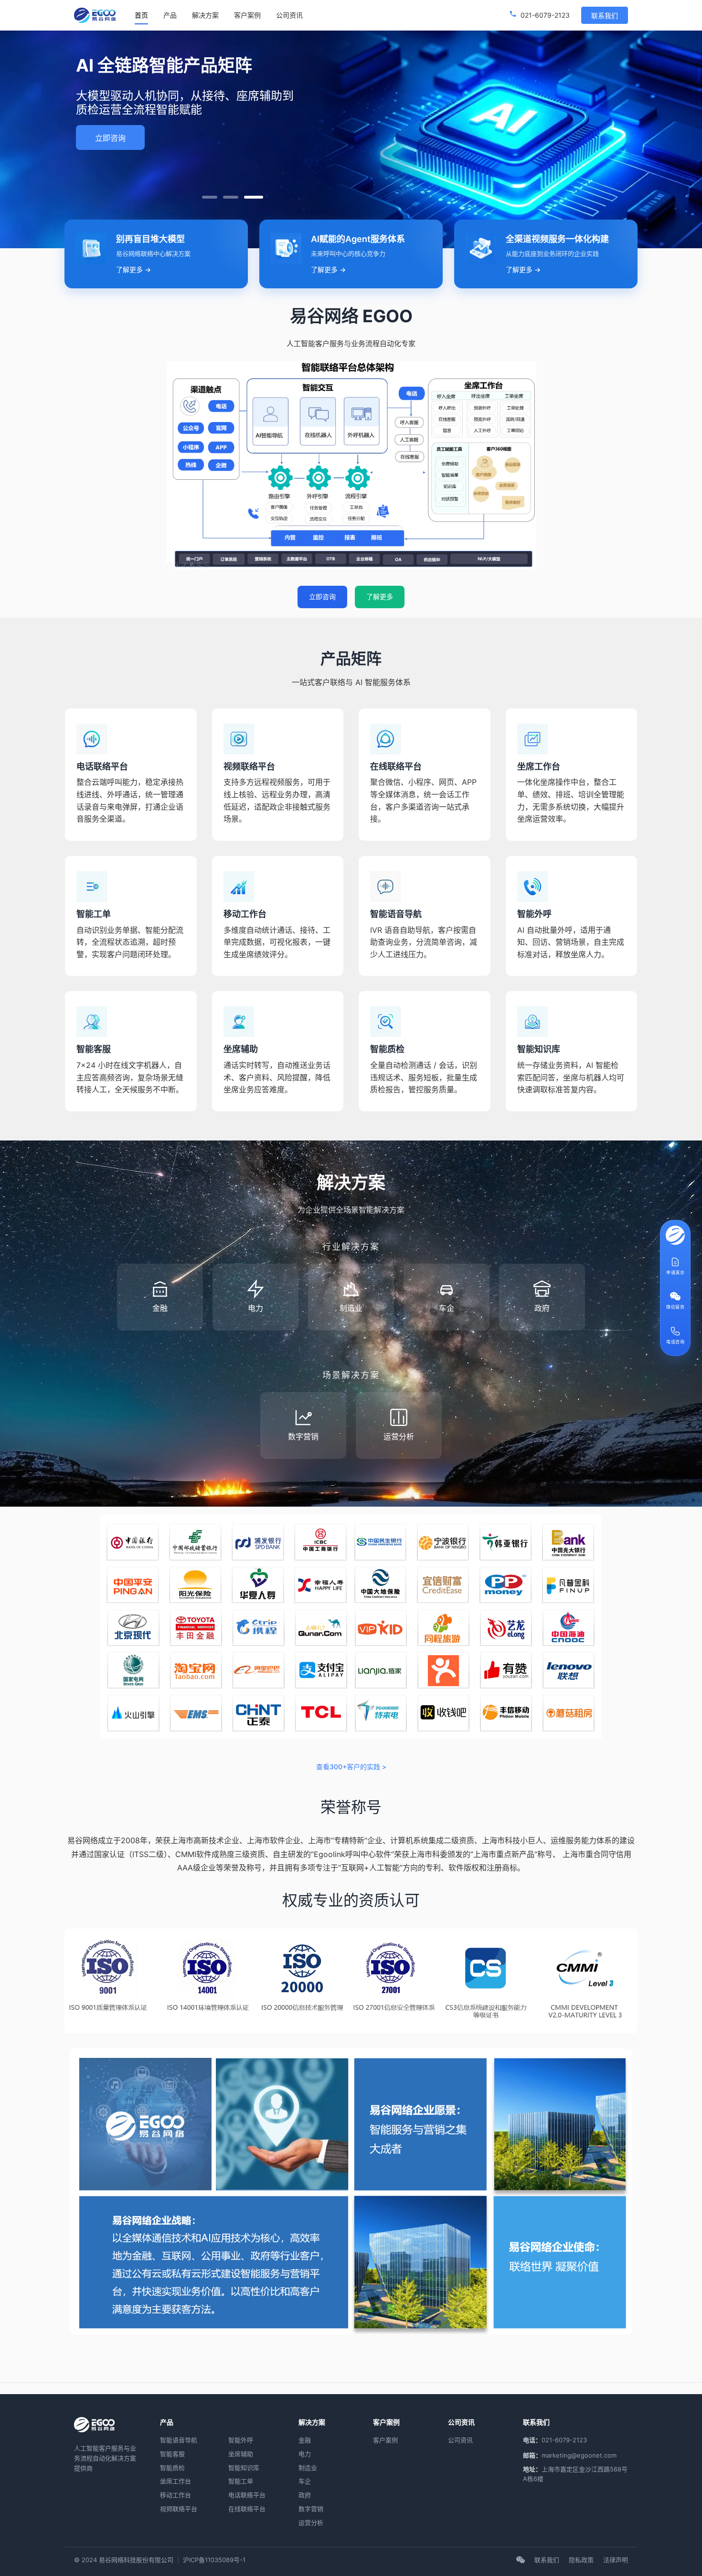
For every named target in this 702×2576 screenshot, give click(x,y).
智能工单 (241, 2481)
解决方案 (205, 15)
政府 (305, 2495)
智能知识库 (244, 2468)
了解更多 (380, 596)
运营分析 (311, 2523)
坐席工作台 (175, 2481)
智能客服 (172, 2454)
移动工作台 (175, 2495)
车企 (305, 2481)
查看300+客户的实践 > (351, 1767)
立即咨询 (110, 138)
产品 (170, 15)
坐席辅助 (241, 2454)
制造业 (308, 2468)
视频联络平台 (179, 2509)
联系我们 (605, 16)
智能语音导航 (179, 2440)
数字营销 (311, 2509)
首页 (141, 15)
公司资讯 (289, 15)
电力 (305, 2454)
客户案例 (247, 15)
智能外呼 (241, 2440)
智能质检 (172, 2468)
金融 (305, 2440)
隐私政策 (581, 2560)
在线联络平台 (247, 2509)
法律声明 (616, 2560)
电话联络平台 (247, 2495)
